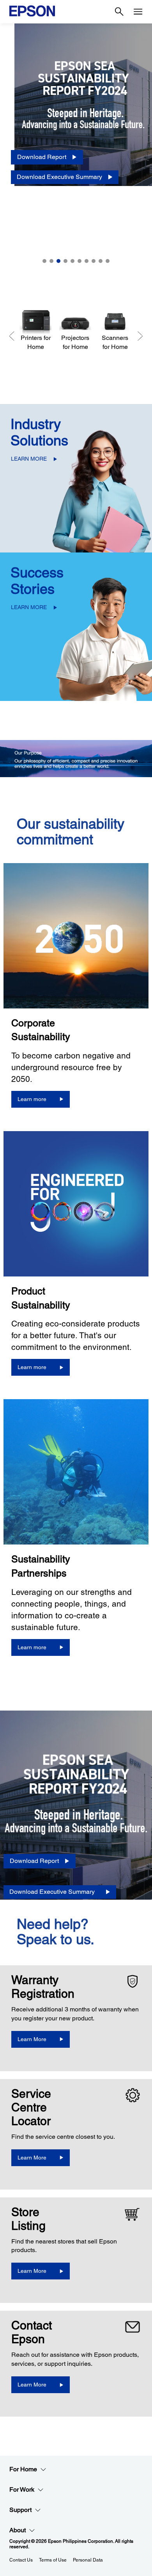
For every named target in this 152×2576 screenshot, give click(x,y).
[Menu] (138, 12)
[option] (76, 148)
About (18, 2530)
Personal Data (88, 2560)
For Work (22, 2489)
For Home (23, 2469)
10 (108, 261)
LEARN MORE (29, 459)
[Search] (119, 12)
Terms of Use (53, 2560)
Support (20, 2510)
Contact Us (21, 2560)
